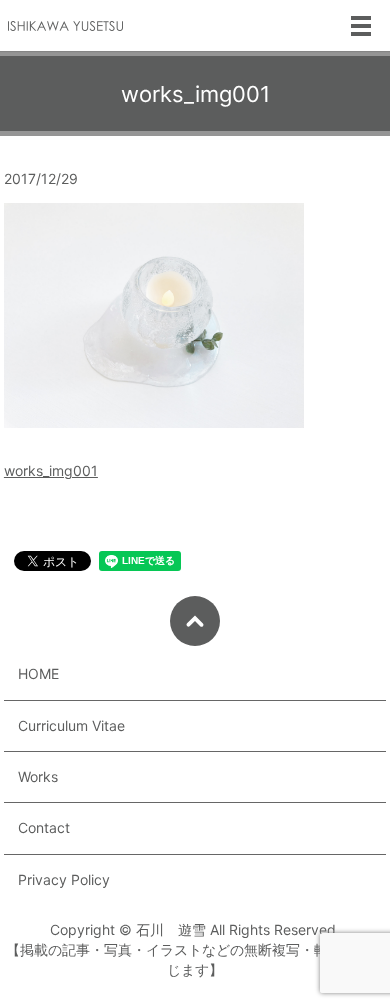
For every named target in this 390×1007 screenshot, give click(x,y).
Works (38, 776)
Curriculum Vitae (71, 725)
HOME (38, 673)
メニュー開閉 (361, 26)
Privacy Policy (64, 879)
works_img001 (51, 470)
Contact (44, 827)
